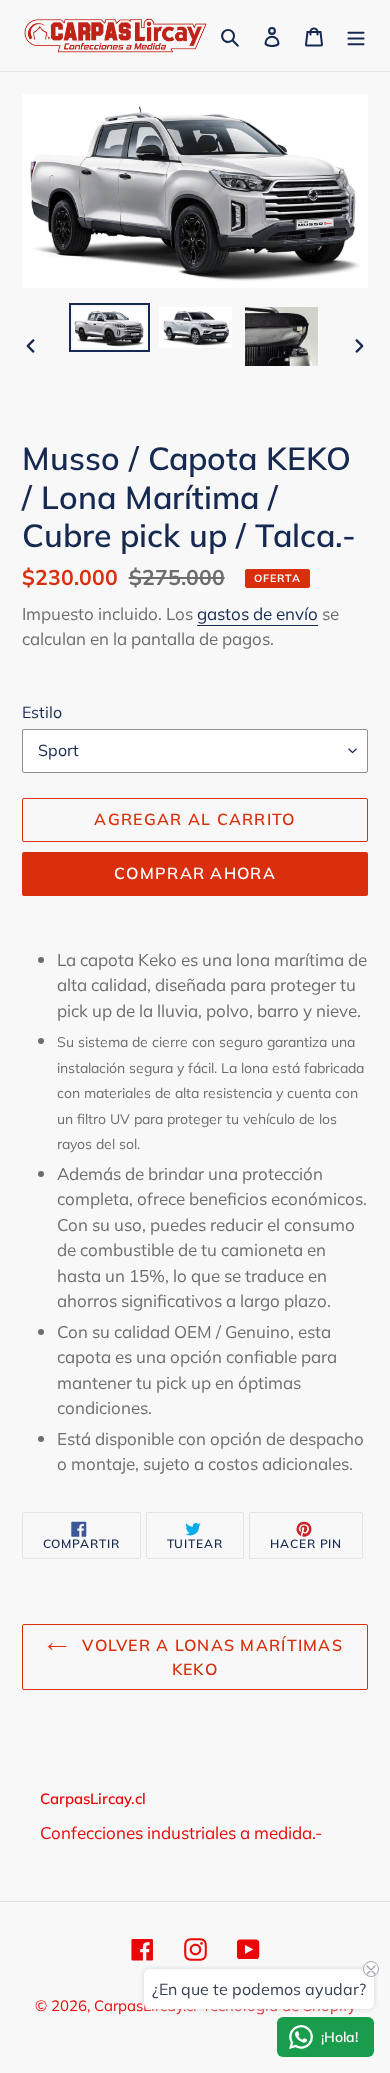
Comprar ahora (195, 873)
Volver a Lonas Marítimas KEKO (210, 1657)
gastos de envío (257, 613)
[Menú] (356, 35)
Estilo (42, 712)
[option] (110, 327)
